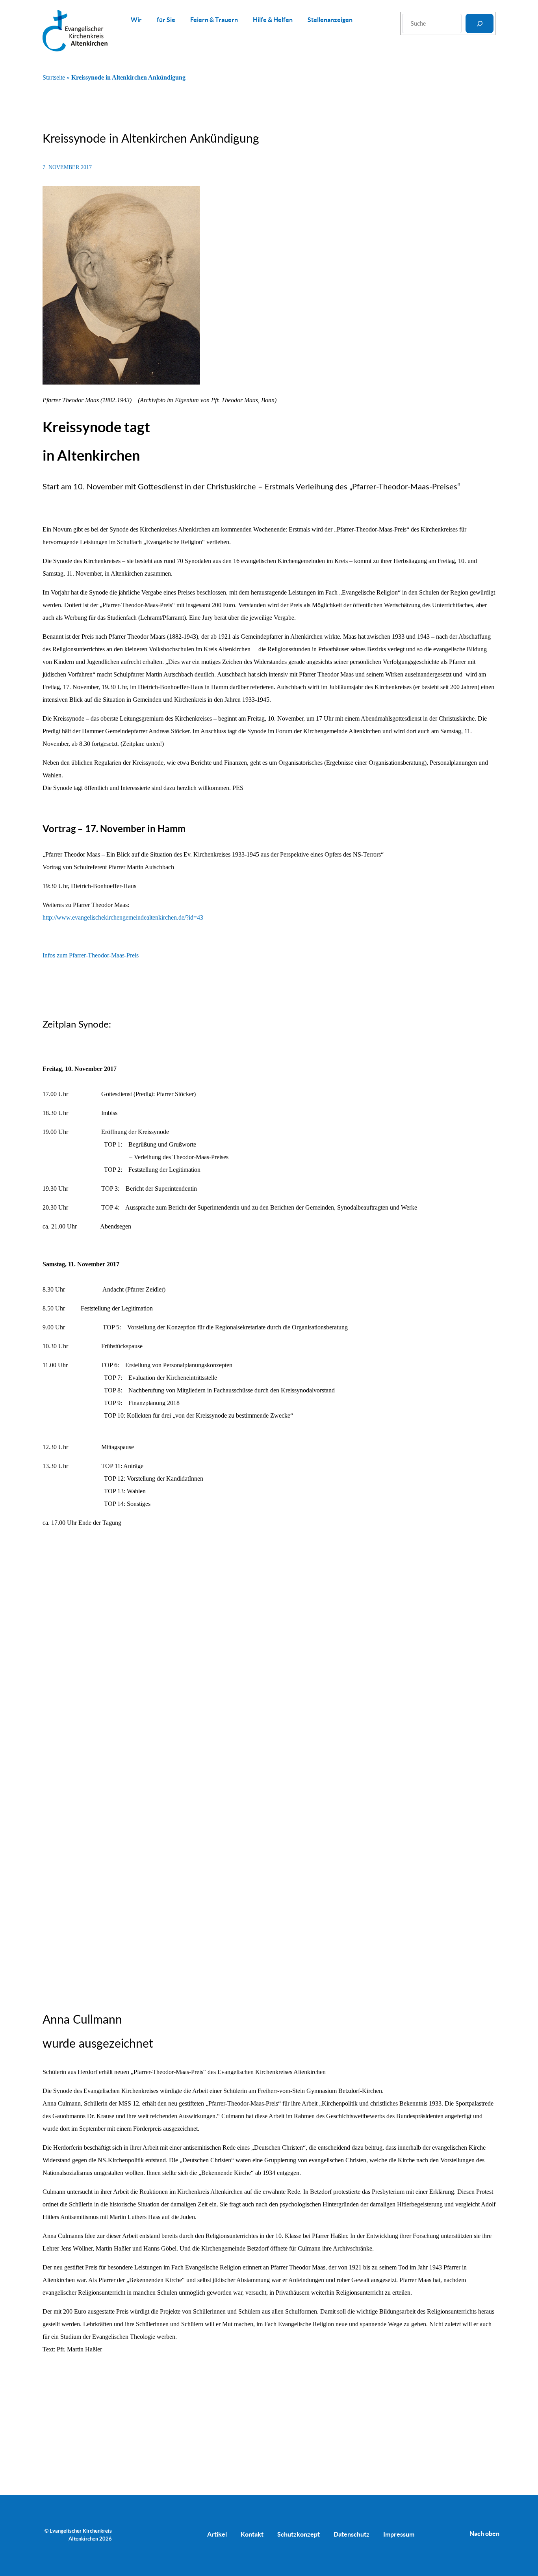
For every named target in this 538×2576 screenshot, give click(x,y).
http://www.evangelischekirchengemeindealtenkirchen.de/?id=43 (123, 917)
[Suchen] (480, 23)
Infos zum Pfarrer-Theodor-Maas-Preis (91, 955)
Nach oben (484, 2533)
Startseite (54, 77)
